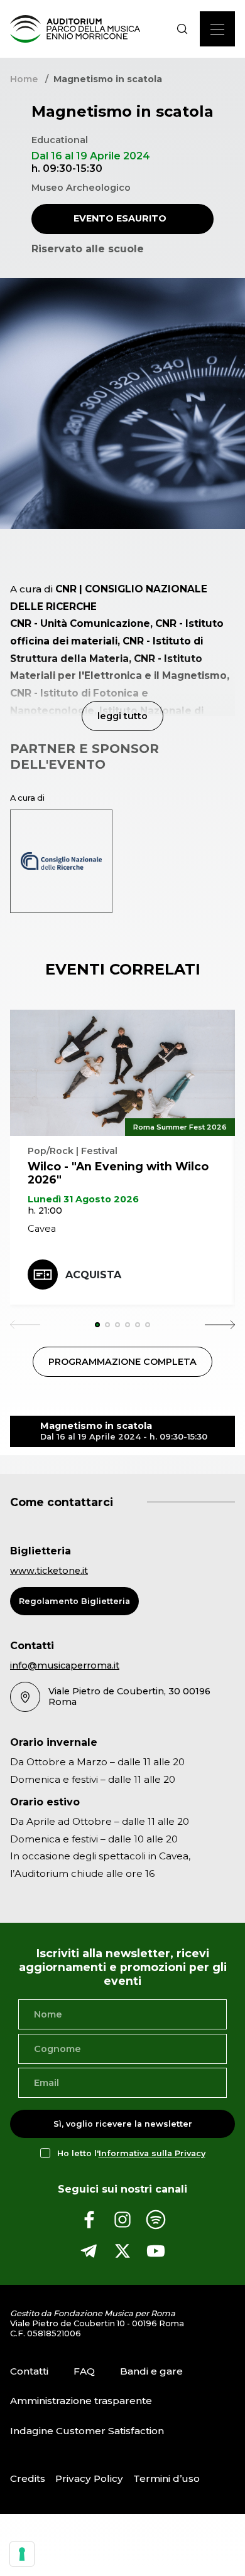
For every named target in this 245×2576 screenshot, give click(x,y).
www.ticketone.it (49, 1571)
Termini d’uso (166, 2478)
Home (24, 79)
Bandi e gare (151, 2371)
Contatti (29, 2371)
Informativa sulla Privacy (152, 2153)
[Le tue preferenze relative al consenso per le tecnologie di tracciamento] (22, 2554)
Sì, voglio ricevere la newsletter (123, 2124)
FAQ (84, 2371)
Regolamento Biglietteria (74, 1601)
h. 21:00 (45, 1211)
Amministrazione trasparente (81, 2401)
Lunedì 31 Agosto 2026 (83, 1199)
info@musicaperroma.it (65, 1665)
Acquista (93, 1275)
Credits (28, 2478)
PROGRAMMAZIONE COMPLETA (122, 1362)
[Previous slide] (25, 1325)
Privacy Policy (89, 2478)
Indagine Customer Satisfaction (87, 2431)
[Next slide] (220, 1325)
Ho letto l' (131, 2153)
